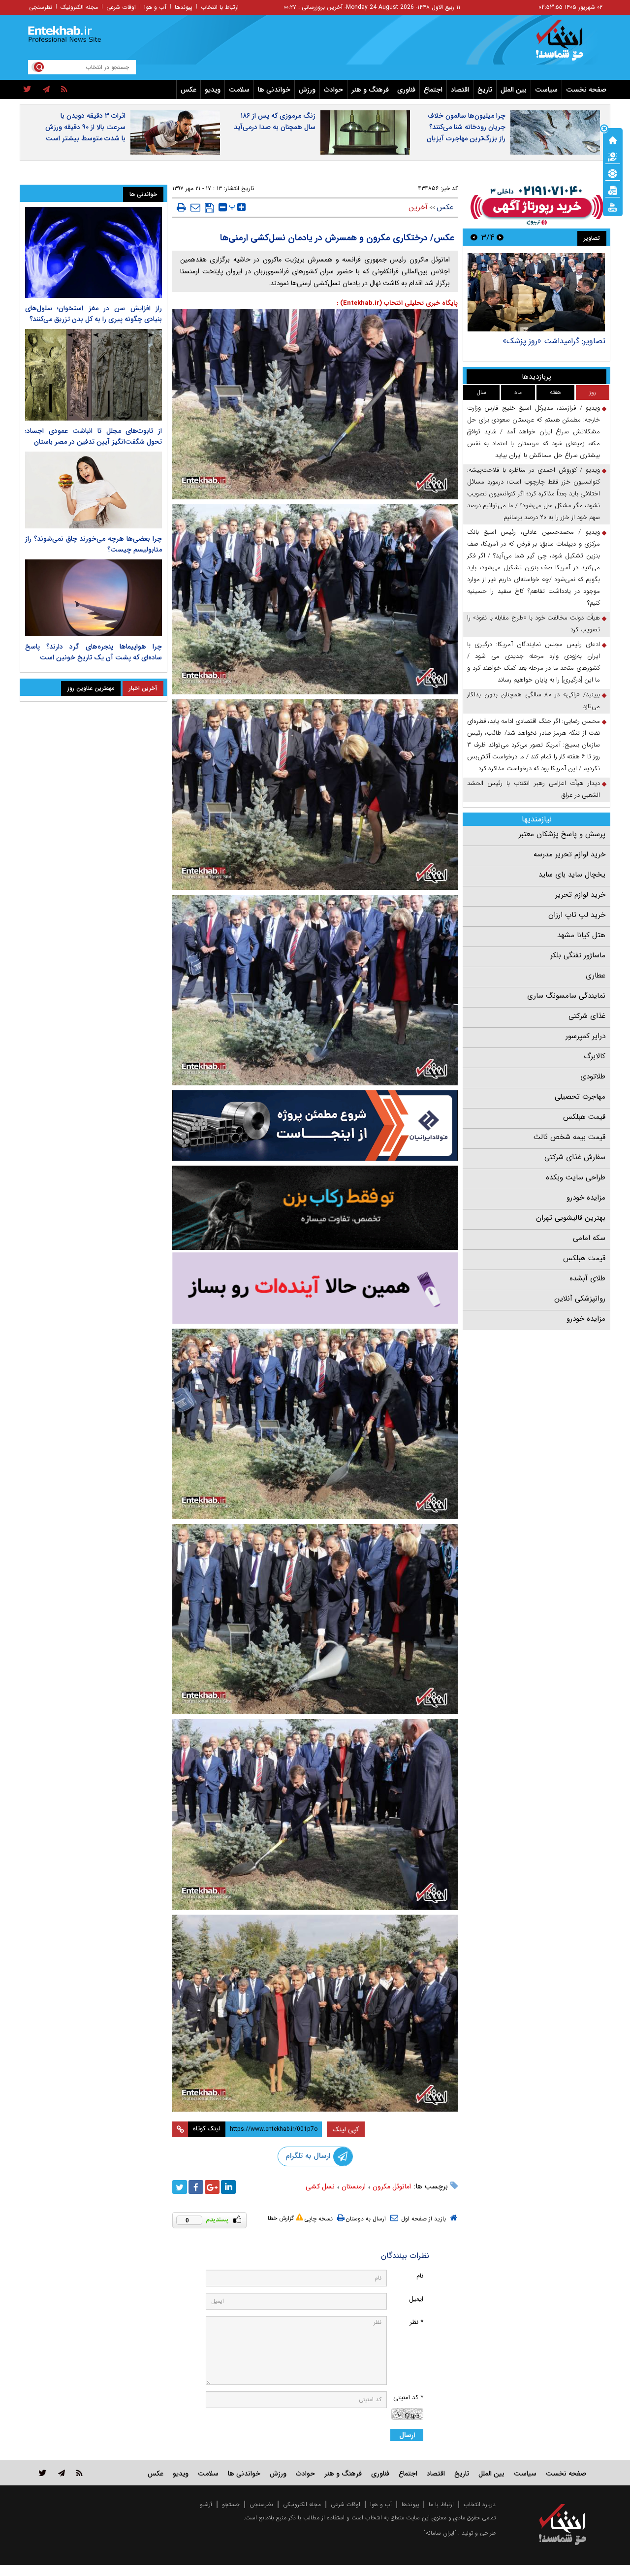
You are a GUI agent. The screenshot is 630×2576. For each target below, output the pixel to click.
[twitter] (27, 90)
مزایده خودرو (586, 1198)
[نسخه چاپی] (181, 207)
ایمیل (416, 2299)
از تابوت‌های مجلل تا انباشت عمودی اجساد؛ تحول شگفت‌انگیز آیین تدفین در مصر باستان (94, 436)
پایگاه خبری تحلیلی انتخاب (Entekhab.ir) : (397, 303)
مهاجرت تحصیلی (580, 1097)
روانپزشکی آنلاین (580, 1299)
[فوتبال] (613, 173)
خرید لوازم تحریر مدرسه (569, 854)
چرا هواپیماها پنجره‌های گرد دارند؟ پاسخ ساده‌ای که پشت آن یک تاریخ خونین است (94, 652)
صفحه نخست (586, 90)
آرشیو (206, 2504)
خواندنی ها (274, 90)
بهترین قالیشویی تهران (571, 1218)
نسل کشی (320, 2186)
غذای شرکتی (587, 1016)
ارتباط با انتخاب (220, 7)
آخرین (418, 207)
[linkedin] (228, 2187)
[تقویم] (613, 190)
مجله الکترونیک (79, 7)
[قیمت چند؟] (613, 156)
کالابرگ (595, 1056)
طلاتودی (593, 1076)
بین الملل (514, 90)
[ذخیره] (209, 208)
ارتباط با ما (441, 2504)
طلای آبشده (587, 1278)
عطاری (596, 976)
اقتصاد (460, 90)
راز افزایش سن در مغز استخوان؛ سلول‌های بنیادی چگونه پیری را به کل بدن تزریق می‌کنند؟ (94, 314)
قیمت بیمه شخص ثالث (569, 1137)
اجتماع (433, 90)
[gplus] (212, 2187)
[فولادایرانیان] (315, 1125)
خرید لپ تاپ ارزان (577, 915)
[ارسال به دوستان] (195, 207)
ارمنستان (354, 2186)
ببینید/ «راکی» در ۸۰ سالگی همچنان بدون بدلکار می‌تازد (534, 701)
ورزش (307, 90)
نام (420, 2276)
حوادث (333, 90)
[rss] (64, 90)
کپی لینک (346, 2129)
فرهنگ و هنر (370, 90)
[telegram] (46, 90)
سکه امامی (589, 1238)
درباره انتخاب (480, 2504)
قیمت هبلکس (584, 1117)
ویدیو (213, 90)
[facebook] (196, 2187)
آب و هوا (155, 7)
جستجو (231, 2504)
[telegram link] (62, 2473)
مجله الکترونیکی (302, 2504)
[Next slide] (474, 237)
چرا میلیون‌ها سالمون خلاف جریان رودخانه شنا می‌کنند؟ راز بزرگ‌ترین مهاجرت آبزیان (466, 127)
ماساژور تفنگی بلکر (578, 955)
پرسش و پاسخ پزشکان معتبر (562, 834)
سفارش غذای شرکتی (575, 1157)
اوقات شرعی (121, 7)
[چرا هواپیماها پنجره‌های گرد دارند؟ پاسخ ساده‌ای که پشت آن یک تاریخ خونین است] (94, 598)
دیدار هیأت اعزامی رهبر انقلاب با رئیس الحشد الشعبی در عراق (534, 789)
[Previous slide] (500, 237)
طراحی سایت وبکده (576, 1177)
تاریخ (485, 90)
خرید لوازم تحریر (580, 895)
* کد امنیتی (408, 2397)
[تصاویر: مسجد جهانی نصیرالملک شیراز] (536, 292)
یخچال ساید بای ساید (572, 875)
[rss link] (79, 2473)
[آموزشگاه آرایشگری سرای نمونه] (315, 1288)
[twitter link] (43, 2473)
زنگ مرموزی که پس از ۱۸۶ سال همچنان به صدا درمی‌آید (275, 121)
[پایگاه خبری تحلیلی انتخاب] (567, 45)
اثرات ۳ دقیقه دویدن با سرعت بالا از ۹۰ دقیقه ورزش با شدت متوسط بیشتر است (85, 127)
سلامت (239, 90)
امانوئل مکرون (392, 2186)
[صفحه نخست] (613, 139)
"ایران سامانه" (440, 2533)
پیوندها (184, 7)
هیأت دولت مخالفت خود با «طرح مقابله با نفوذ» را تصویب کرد (534, 624)
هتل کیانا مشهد (581, 935)
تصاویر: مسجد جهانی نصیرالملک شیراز (544, 341)
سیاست (546, 90)
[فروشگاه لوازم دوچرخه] (315, 1208)
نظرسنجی (41, 7)
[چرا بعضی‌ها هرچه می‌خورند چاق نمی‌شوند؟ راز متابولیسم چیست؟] (94, 490)
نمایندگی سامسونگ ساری (566, 996)
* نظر (416, 2322)
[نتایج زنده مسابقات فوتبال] (613, 206)
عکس (189, 90)
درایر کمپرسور (585, 1036)
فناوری (406, 90)
